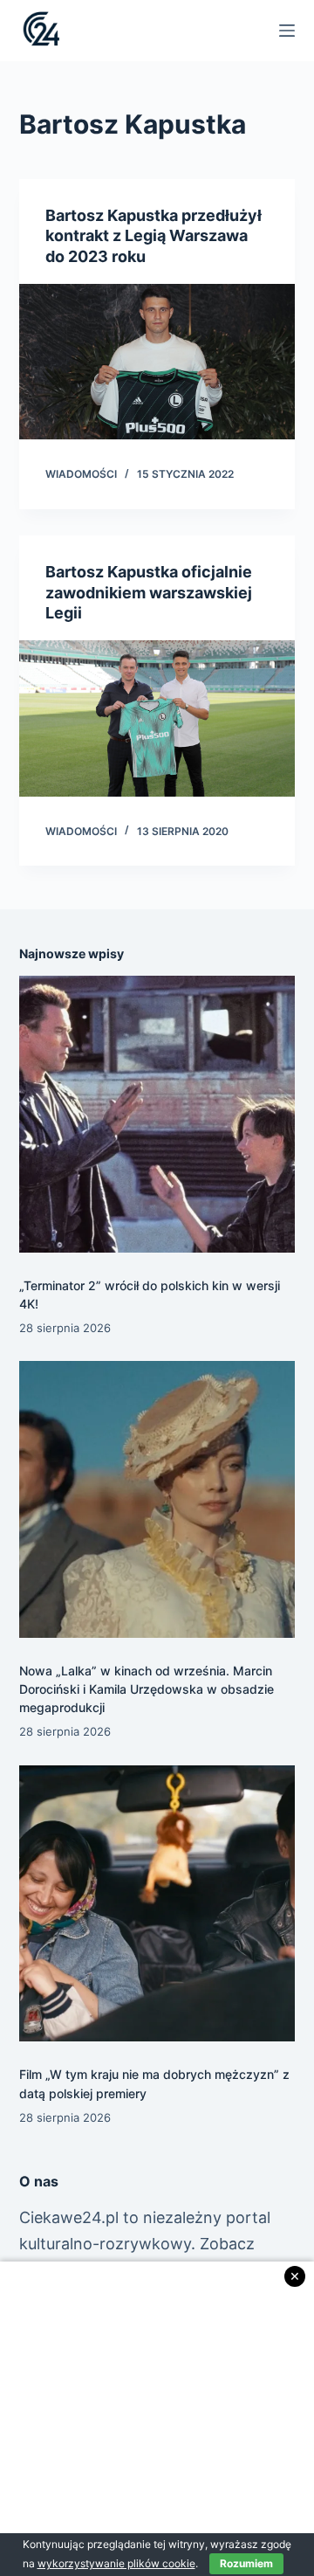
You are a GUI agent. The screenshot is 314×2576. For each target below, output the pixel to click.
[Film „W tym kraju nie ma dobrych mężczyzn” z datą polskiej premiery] (157, 1904)
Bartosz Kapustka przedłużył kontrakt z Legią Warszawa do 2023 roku (154, 236)
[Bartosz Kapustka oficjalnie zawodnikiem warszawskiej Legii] (157, 718)
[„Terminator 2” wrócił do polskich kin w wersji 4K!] (157, 1114)
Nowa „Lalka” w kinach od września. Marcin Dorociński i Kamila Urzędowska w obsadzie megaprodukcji (147, 1689)
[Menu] (287, 31)
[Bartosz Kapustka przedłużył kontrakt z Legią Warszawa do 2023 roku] (157, 362)
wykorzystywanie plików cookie (116, 2563)
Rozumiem (246, 2563)
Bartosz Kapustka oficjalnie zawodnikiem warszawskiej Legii (149, 592)
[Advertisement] (157, 2419)
